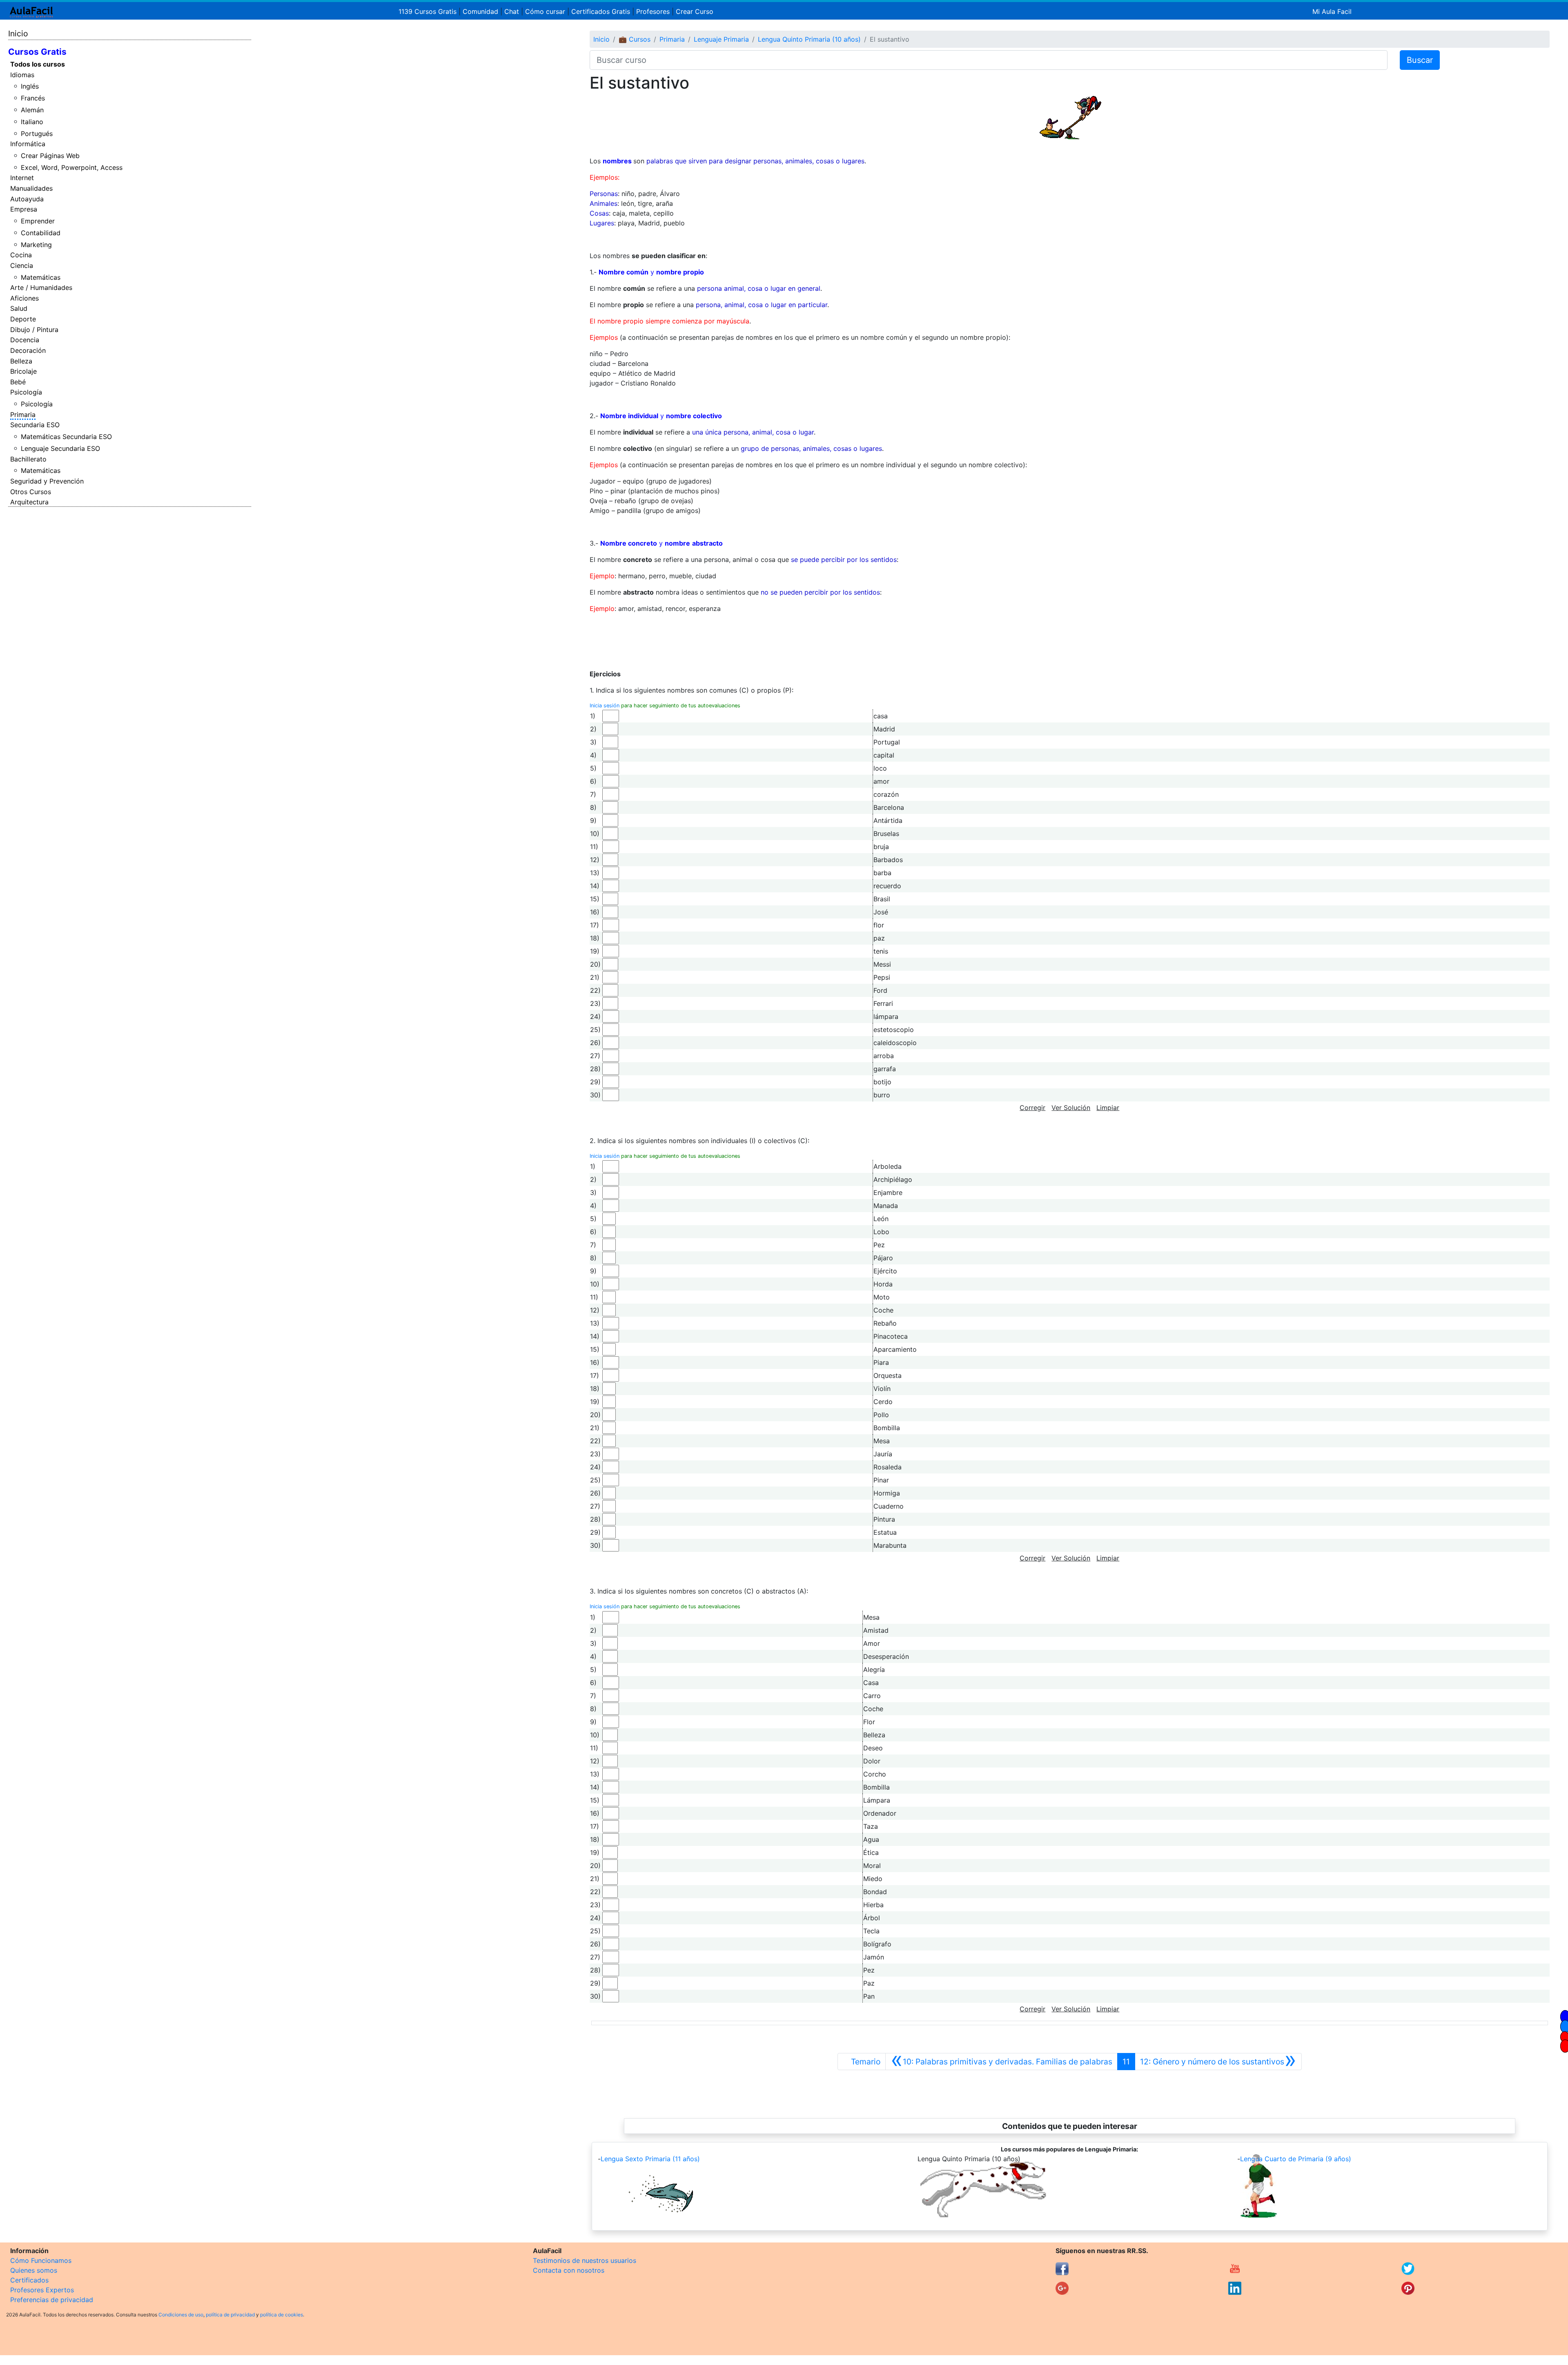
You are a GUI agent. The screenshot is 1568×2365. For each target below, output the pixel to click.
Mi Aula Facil (1332, 11)
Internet (22, 178)
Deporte (23, 319)
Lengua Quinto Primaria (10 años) (809, 39)
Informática (28, 144)
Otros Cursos (31, 492)
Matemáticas (41, 277)
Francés (33, 98)
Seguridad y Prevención (47, 481)
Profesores (653, 11)
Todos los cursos (38, 64)
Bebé (18, 382)
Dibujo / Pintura (34, 330)
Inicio (18, 33)
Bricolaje (23, 371)
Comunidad (480, 11)
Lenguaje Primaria (721, 39)
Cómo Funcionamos (41, 2260)
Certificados (29, 2280)
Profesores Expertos (42, 2290)
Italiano (32, 122)
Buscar (1420, 60)
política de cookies (282, 2315)
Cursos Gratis (37, 52)
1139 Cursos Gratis (429, 11)
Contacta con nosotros (569, 2270)
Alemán (32, 110)
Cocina (21, 255)
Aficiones (24, 298)
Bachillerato (28, 459)
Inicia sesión (605, 705)
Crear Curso (695, 11)
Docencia (25, 340)
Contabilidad (41, 233)
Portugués (37, 134)
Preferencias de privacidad (52, 2300)
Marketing (36, 245)
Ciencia (22, 265)
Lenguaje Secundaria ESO (60, 448)
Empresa (24, 209)
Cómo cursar (545, 11)
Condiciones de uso (181, 2315)
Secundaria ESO (35, 425)
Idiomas (22, 75)
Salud (19, 308)
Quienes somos (34, 2270)
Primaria (23, 415)
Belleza (21, 361)
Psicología (26, 392)
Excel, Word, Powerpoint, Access (72, 167)
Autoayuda (27, 199)
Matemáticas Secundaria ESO (66, 437)
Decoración (28, 350)
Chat (512, 11)
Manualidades (31, 188)
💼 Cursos (635, 39)
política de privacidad (230, 2315)
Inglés (30, 86)
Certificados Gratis (601, 11)
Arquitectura (29, 502)
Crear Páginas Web (50, 156)
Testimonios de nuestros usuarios (585, 2260)
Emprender (38, 221)
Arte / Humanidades (41, 288)
